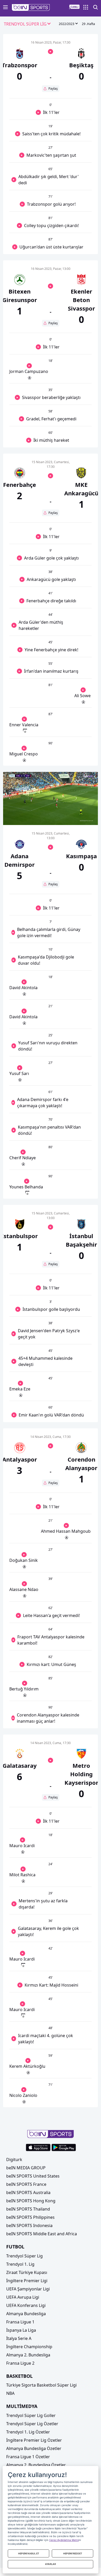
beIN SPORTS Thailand (28, 2209)
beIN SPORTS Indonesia (29, 2225)
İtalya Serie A (19, 2338)
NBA (10, 2393)
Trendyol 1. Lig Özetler (28, 2432)
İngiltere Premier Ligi (27, 2281)
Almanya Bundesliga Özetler (34, 2448)
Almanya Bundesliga (26, 2314)
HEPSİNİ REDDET (73, 2553)
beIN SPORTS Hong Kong (31, 2201)
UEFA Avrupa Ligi (23, 2297)
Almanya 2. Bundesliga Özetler (36, 2465)
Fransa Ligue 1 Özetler (28, 2457)
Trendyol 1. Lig (20, 2264)
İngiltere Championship (29, 2347)
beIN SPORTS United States (33, 2176)
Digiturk (14, 2160)
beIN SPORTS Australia (28, 2192)
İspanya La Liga (21, 2330)
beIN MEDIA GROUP (26, 2168)
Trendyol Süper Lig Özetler (32, 2424)
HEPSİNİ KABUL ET (29, 2553)
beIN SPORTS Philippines (30, 2217)
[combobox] (27, 24)
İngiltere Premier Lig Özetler (34, 2440)
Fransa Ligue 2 (20, 2363)
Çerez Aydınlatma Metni (64, 2540)
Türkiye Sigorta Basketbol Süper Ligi (41, 2385)
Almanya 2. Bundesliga (28, 2355)
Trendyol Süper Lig (24, 2256)
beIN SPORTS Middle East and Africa (42, 2234)
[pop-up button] (81, 817)
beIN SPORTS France (26, 2184)
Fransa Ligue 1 (20, 2322)
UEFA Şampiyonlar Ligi (28, 2289)
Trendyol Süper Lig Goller (31, 2415)
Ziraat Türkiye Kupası (27, 2272)
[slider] (51, 808)
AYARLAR (51, 2564)
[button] (31, 7)
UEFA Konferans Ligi (26, 2305)
